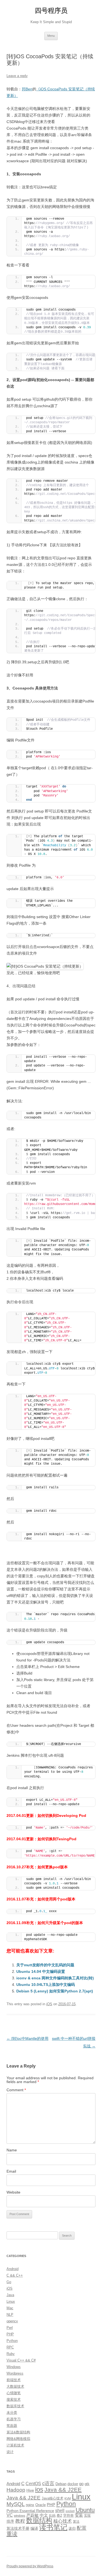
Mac (10, 2308)
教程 (20, 2521)
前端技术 (14, 2380)
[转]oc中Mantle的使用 (27, 2038)
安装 (79, 2515)
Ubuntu (85, 2510)
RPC (10, 2347)
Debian (61, 2484)
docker (73, 2484)
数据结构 (39, 2520)
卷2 (59, 2515)
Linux (11, 2301)
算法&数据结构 (18, 2432)
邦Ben (27, 89)
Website (13, 2192)
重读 (12, 2534)
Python (12, 2341)
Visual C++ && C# (21, 2360)
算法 (76, 2522)
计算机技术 (15, 2445)
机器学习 (14, 2419)
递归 (72, 2529)
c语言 (48, 2483)
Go (9, 2282)
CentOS (33, 2483)
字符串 (68, 2515)
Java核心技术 (52, 2498)
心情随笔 (14, 2393)
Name (12, 2150)
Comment (16, 2090)
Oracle (41, 2505)
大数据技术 (15, 2386)
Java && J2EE (63, 2490)
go (81, 2484)
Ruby (11, 2354)
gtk (87, 2484)
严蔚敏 (33, 2515)
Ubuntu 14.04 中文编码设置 (41, 1971)
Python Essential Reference (30, 2511)
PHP (10, 2334)
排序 (10, 2521)
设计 (10, 2452)
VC (10, 2515)
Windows (14, 2367)
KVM (68, 2498)
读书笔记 (53, 2527)
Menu (51, 36)
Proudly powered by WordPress (30, 2566)
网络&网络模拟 (18, 2439)
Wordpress (15, 2373)
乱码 (52, 2516)
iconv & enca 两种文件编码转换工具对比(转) (55, 1978)
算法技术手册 (18, 2528)
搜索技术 (14, 2399)
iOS (49, 2004)
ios (39, 2489)
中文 (44, 2515)
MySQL (16, 2504)
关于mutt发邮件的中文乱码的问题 (45, 1965)
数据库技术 (15, 2406)
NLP (10, 2315)
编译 (34, 2528)
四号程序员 (51, 10)
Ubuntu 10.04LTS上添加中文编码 (46, 1985)
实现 (87, 2516)
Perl (10, 2328)
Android (13, 2269)
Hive (30, 2490)
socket (70, 2511)
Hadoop (16, 2490)
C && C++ (15, 2275)
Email (11, 2171)
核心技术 (63, 2521)
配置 (82, 2528)
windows (20, 2516)
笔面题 (12, 2426)
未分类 (12, 2413)
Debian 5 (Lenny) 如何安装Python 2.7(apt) (55, 1991)
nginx (30, 2505)
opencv (12, 2321)
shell (60, 2510)
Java (10, 2295)
